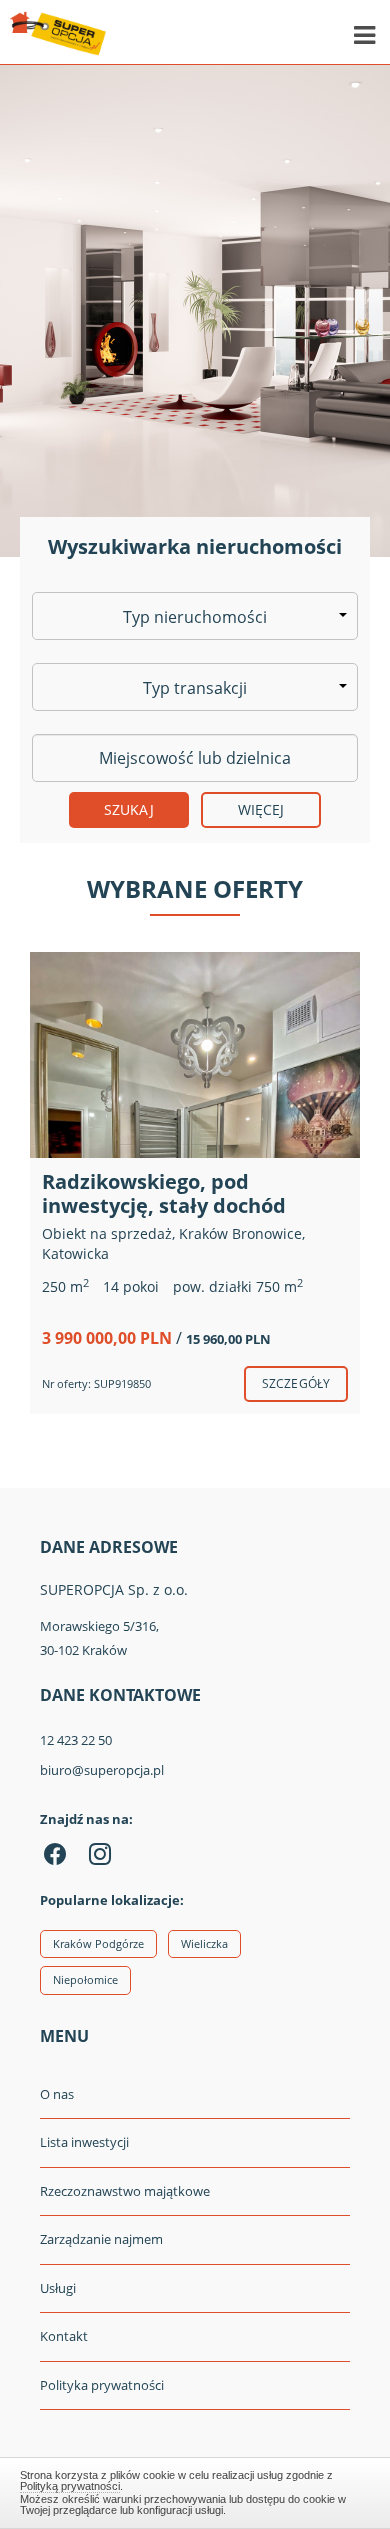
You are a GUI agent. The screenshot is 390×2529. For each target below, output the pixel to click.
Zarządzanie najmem (101, 2239)
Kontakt (64, 2336)
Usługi (58, 2288)
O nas (57, 2094)
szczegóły (296, 1383)
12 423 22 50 (76, 1740)
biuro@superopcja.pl (102, 1770)
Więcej (261, 809)
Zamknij (195, 2490)
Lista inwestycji (84, 2142)
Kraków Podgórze (98, 1943)
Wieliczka (204, 1943)
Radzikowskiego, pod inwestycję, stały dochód (164, 1193)
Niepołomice (85, 1979)
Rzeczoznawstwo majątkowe (125, 2191)
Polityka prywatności (102, 2385)
